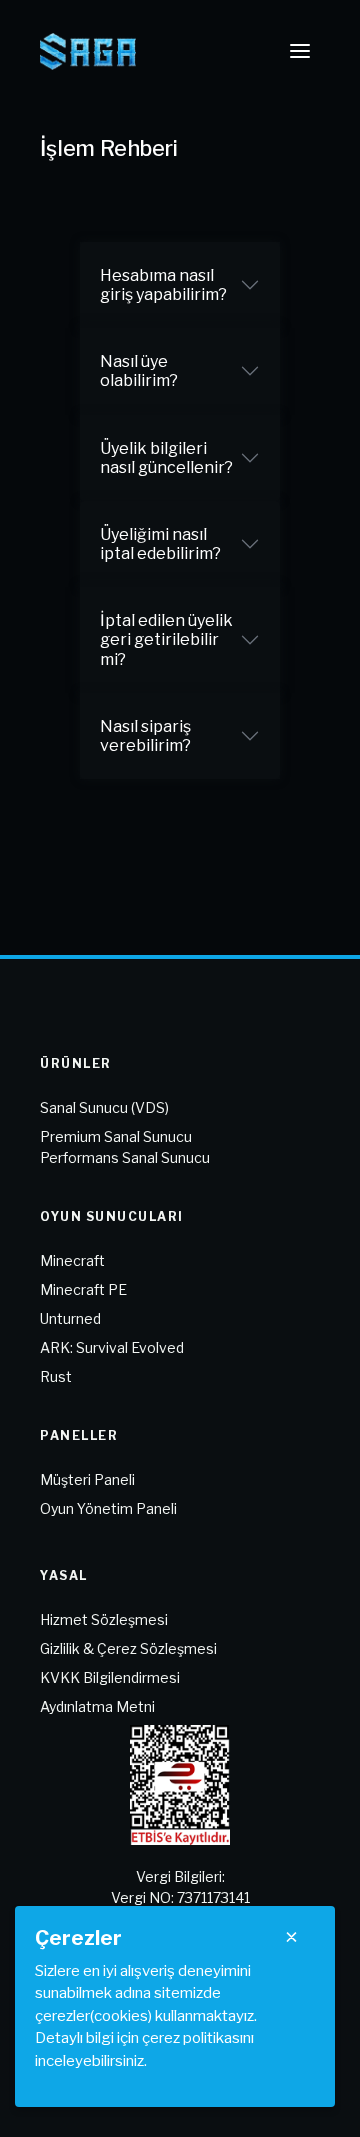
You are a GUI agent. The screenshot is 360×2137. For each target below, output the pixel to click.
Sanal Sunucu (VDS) (104, 1107)
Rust (56, 1376)
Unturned (70, 1318)
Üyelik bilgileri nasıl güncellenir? (166, 458)
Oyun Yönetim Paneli (108, 1508)
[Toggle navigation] (300, 51)
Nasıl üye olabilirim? (139, 371)
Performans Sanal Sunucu (125, 1157)
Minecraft (72, 1260)
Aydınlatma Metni (97, 1706)
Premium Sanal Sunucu (116, 1136)
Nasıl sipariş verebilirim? (145, 736)
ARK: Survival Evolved (112, 1347)
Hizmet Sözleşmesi (104, 1619)
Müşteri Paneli (87, 1479)
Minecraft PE (83, 1289)
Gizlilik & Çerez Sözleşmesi (128, 1648)
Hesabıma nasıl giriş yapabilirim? (163, 285)
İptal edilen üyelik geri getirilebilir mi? (166, 639)
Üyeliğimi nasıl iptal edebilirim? (160, 544)
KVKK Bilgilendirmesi (110, 1677)
